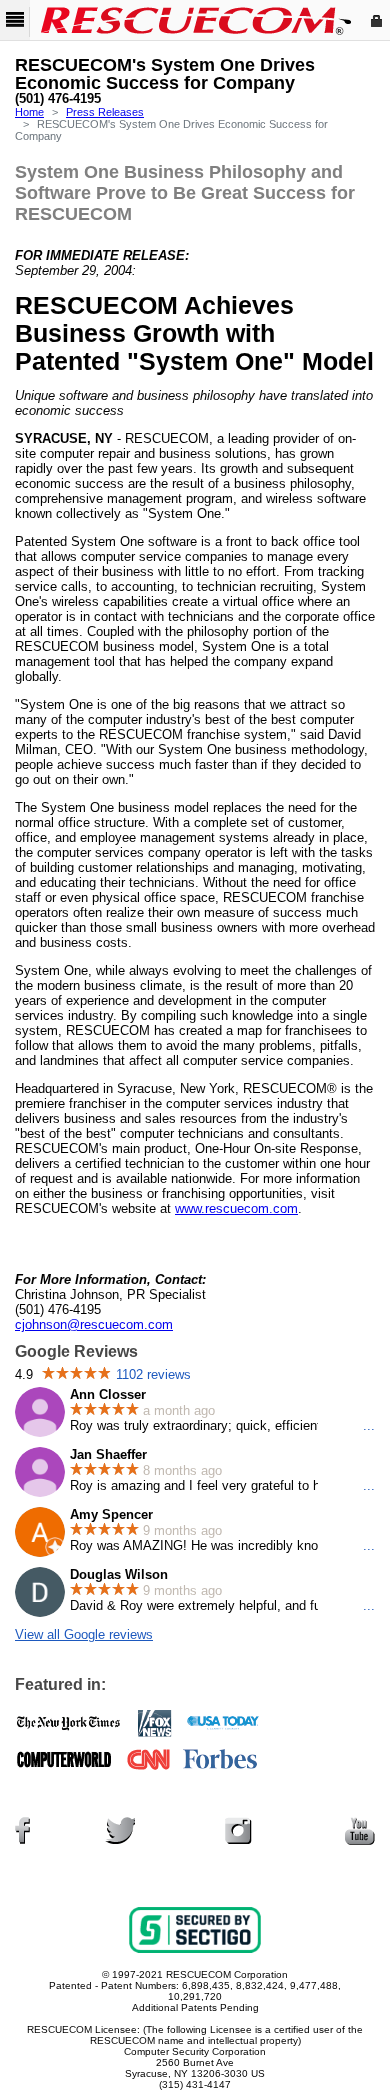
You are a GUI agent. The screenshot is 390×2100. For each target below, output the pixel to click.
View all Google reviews (84, 1634)
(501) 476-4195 (58, 99)
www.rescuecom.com (236, 1208)
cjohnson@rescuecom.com (94, 1324)
